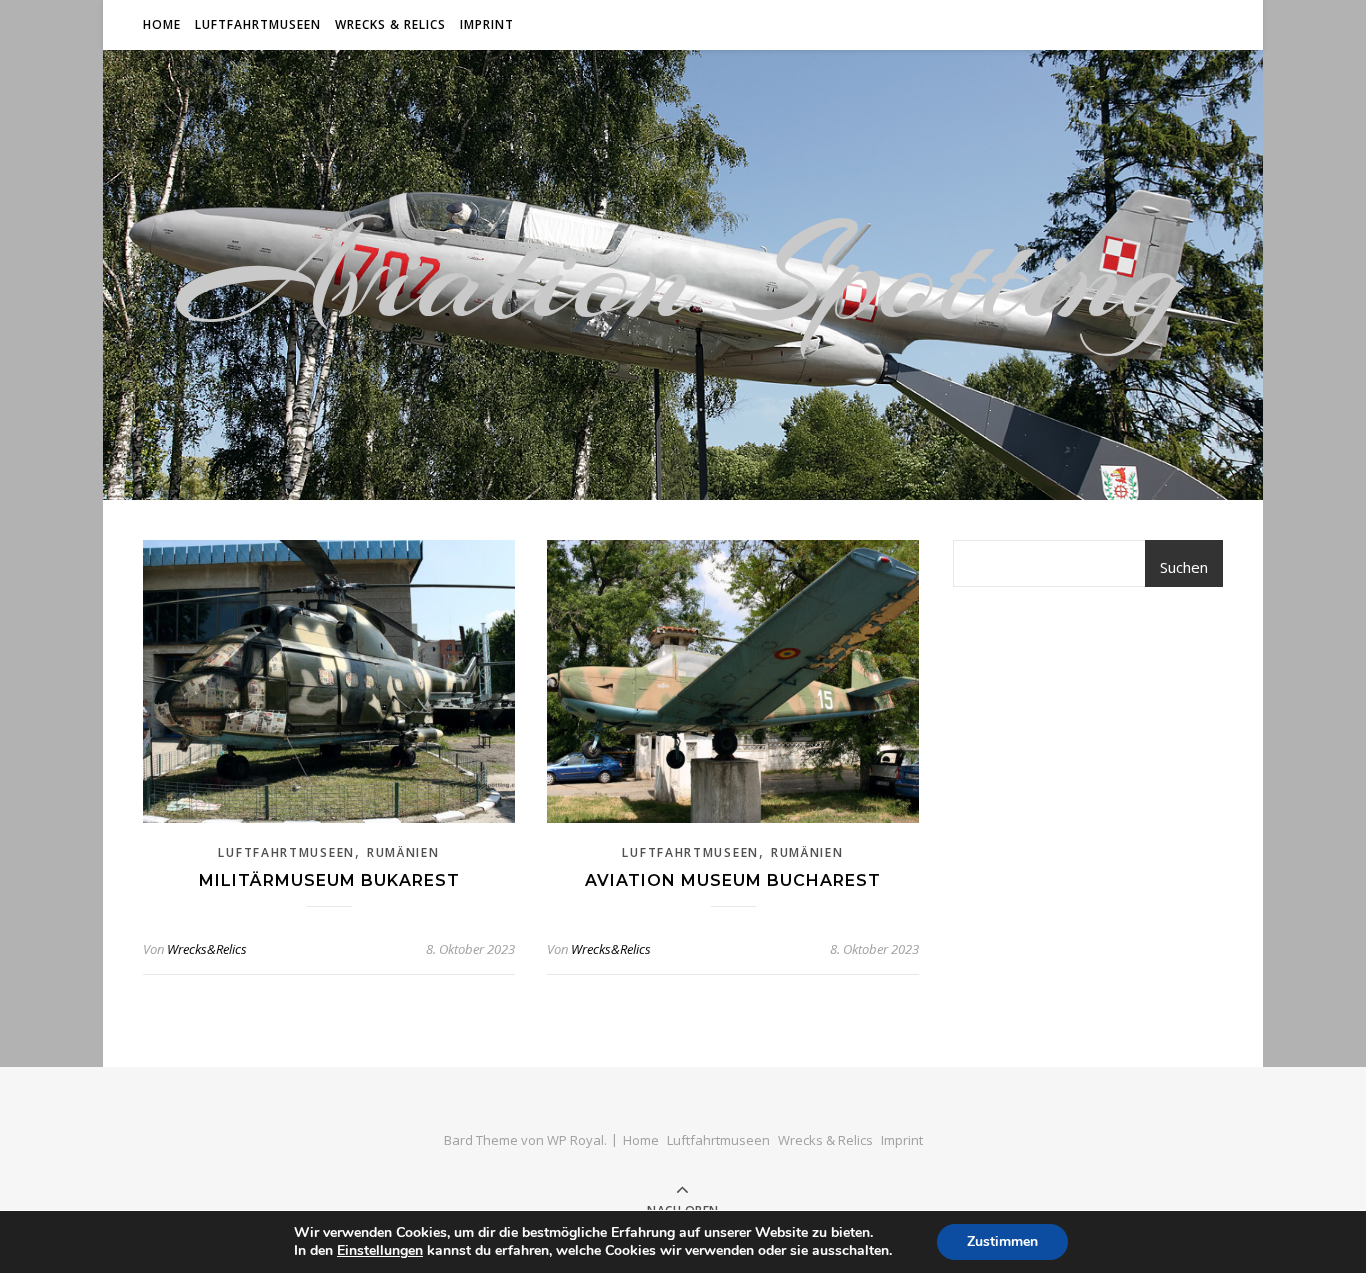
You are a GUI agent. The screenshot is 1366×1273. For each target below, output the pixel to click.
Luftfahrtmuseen (258, 24)
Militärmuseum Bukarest (329, 880)
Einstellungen (380, 1251)
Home (162, 24)
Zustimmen (1002, 1241)
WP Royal (575, 1140)
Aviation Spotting (683, 275)
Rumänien (403, 852)
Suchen (1184, 567)
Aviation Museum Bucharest (733, 880)
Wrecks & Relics (390, 24)
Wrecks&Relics (207, 949)
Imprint (487, 24)
